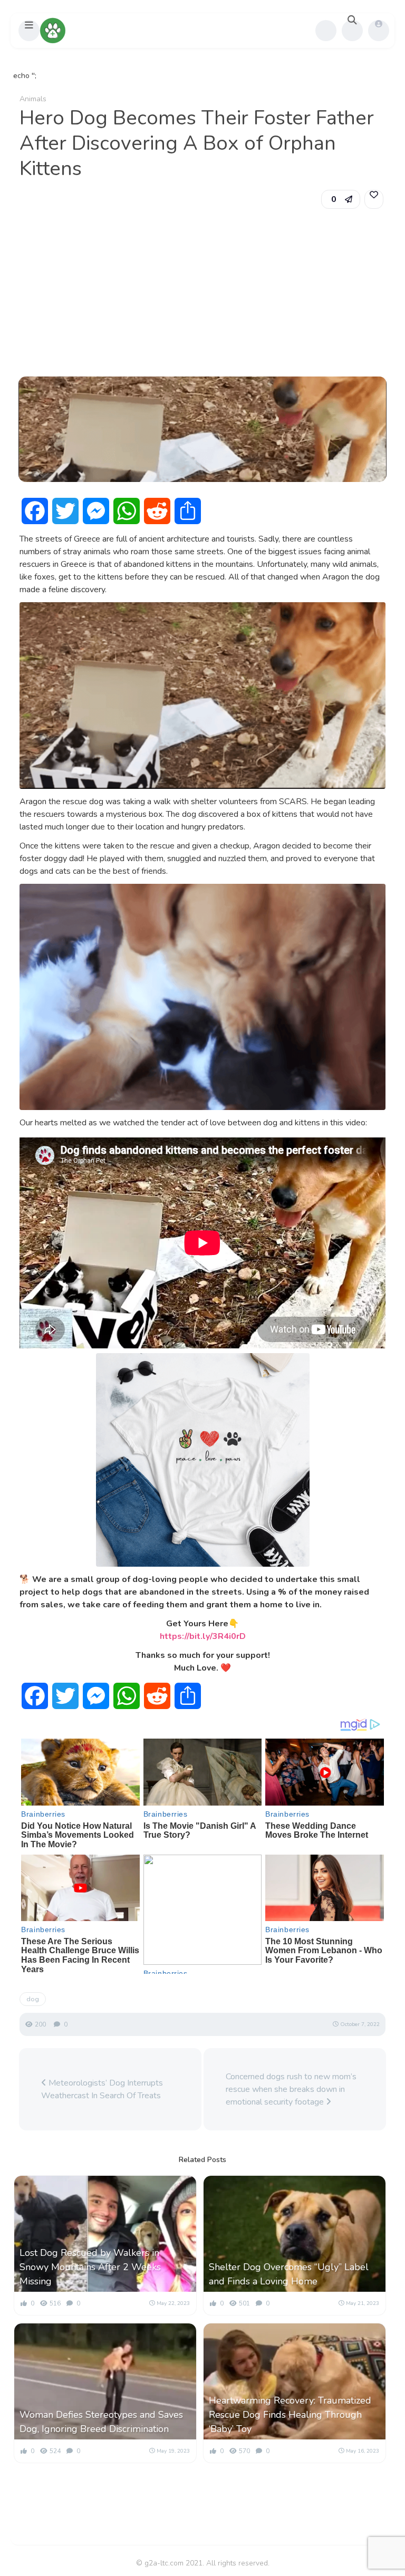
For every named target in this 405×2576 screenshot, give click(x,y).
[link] (374, 199)
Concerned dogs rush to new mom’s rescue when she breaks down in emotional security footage (291, 2089)
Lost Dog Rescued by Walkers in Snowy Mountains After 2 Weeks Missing (90, 2267)
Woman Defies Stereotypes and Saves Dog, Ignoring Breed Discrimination (101, 2422)
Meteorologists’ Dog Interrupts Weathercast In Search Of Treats (102, 2089)
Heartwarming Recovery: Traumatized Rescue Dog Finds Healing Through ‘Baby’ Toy (290, 2415)
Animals (33, 99)
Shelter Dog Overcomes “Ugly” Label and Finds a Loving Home (289, 2274)
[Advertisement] (202, 293)
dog (33, 1999)
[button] (29, 31)
